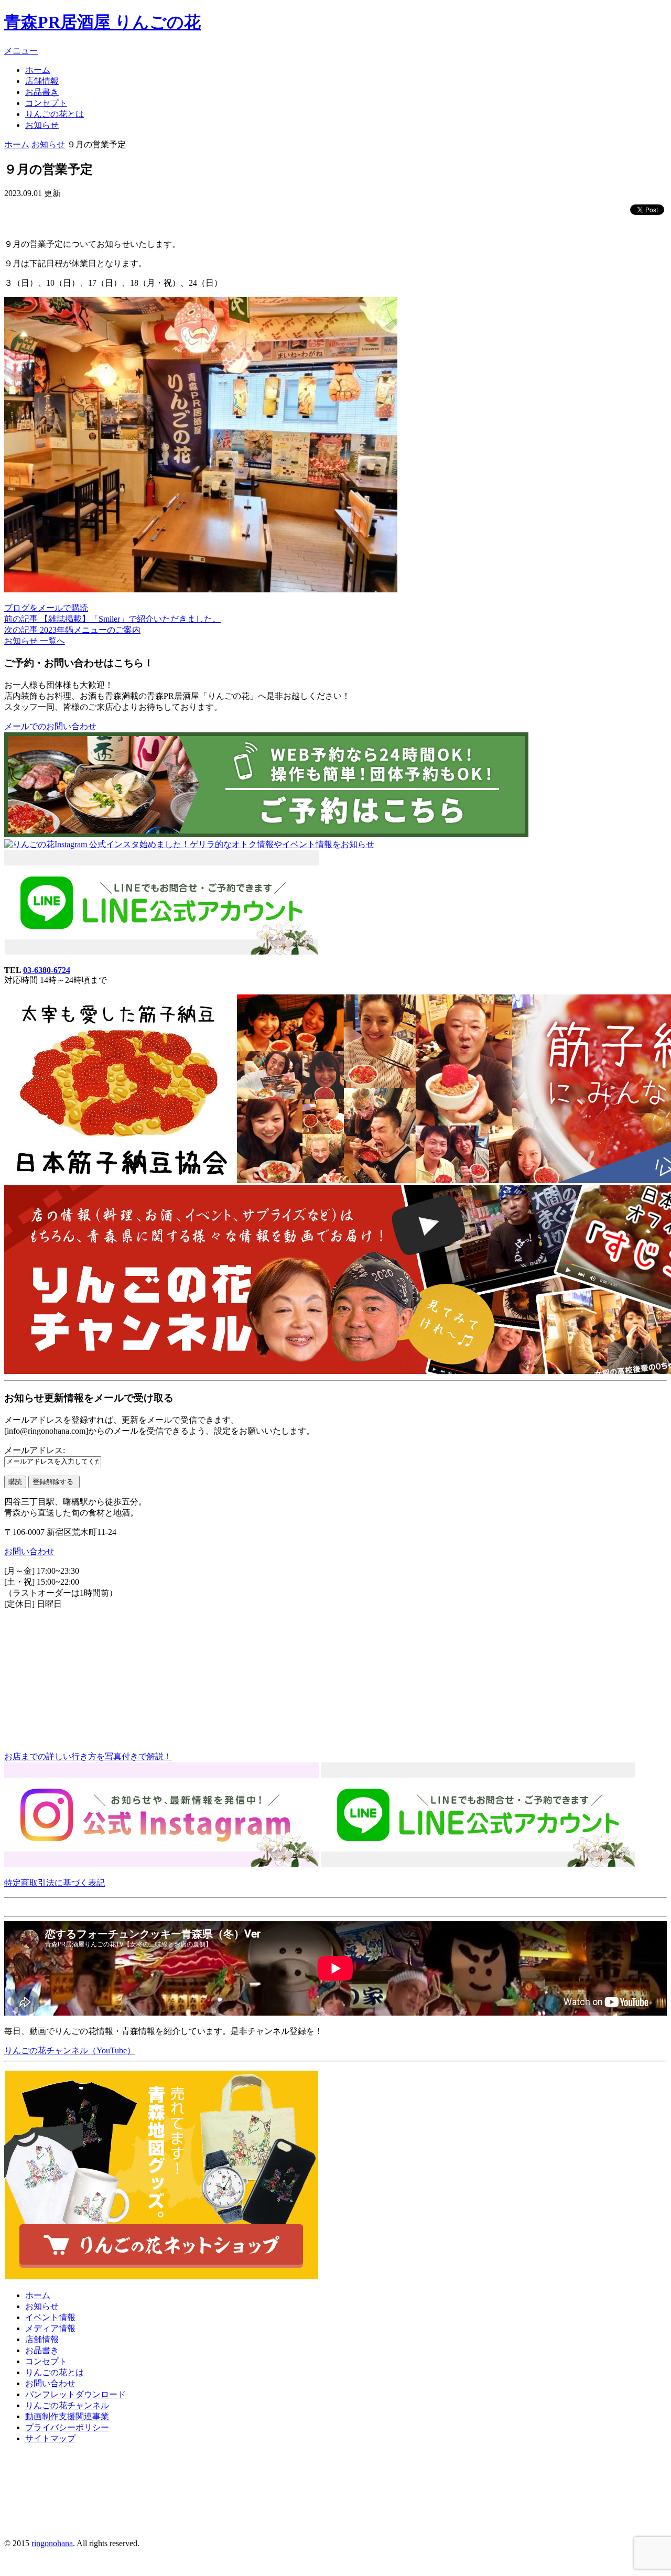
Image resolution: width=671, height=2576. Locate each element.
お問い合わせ (29, 1551)
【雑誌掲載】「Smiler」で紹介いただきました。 (112, 619)
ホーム (38, 70)
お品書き (42, 92)
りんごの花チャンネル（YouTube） (70, 2050)
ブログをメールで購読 (46, 608)
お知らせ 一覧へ (35, 641)
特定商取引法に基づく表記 (55, 1883)
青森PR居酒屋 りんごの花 (102, 22)
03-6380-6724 (47, 970)
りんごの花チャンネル (67, 2405)
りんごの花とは (55, 114)
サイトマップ (50, 2438)
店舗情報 (42, 81)
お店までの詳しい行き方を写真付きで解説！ (88, 1756)
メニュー (21, 51)
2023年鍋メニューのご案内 (72, 630)
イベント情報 (50, 2317)
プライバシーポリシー (67, 2427)
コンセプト (46, 103)
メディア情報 (50, 2328)
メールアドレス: (35, 1450)
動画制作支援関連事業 (67, 2416)
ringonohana (52, 2543)
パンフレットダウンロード (75, 2394)
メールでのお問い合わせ (50, 726)
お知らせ (42, 125)
